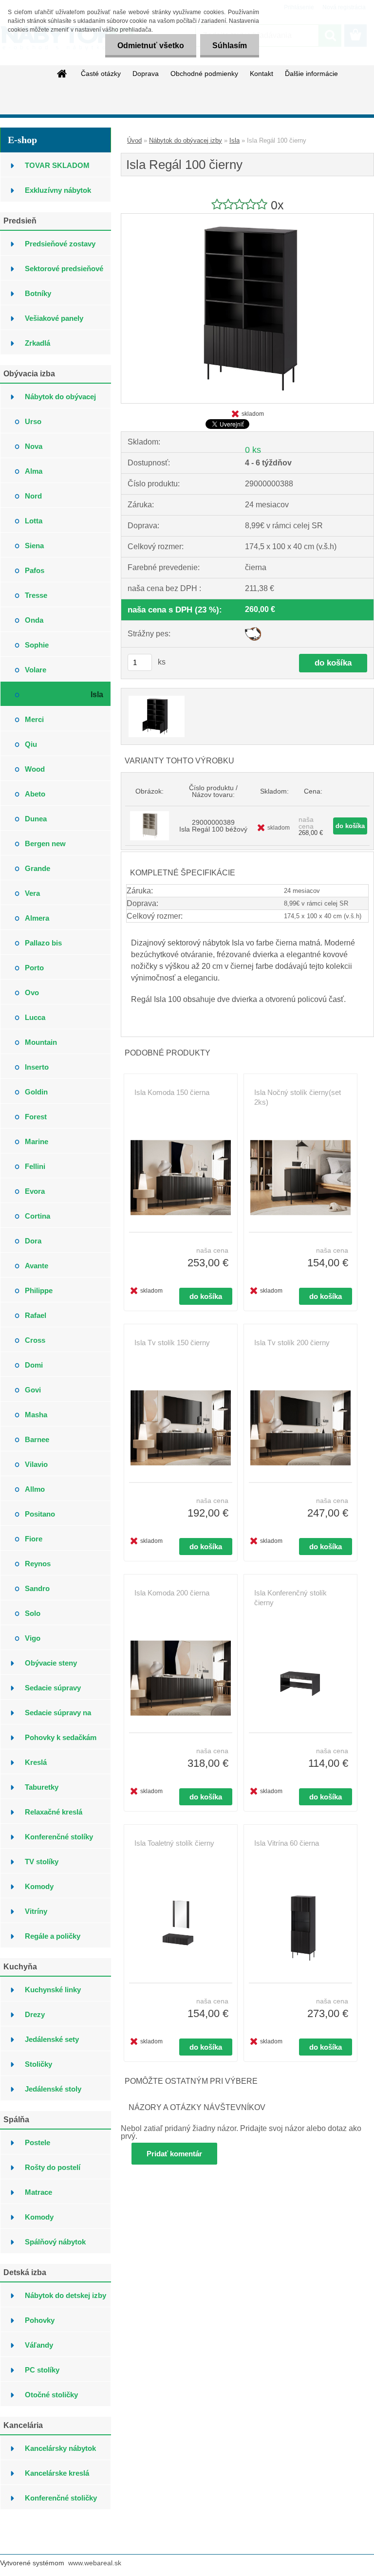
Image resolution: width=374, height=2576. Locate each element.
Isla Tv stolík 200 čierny (292, 1343)
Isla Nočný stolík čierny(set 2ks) (298, 1097)
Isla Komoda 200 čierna (172, 1593)
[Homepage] (62, 74)
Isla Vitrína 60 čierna (287, 1843)
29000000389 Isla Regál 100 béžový (213, 826)
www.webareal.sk (95, 2563)
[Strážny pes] (253, 631)
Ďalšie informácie (311, 74)
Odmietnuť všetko (151, 46)
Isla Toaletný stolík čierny (174, 1843)
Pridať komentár (174, 2154)
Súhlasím (230, 46)
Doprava (146, 74)
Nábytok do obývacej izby (186, 140)
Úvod (134, 140)
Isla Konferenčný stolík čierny (290, 1598)
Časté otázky (101, 74)
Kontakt (262, 74)
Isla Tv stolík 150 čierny (172, 1343)
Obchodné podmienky (204, 74)
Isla (234, 140)
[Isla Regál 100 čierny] (247, 217)
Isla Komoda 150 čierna (172, 1092)
